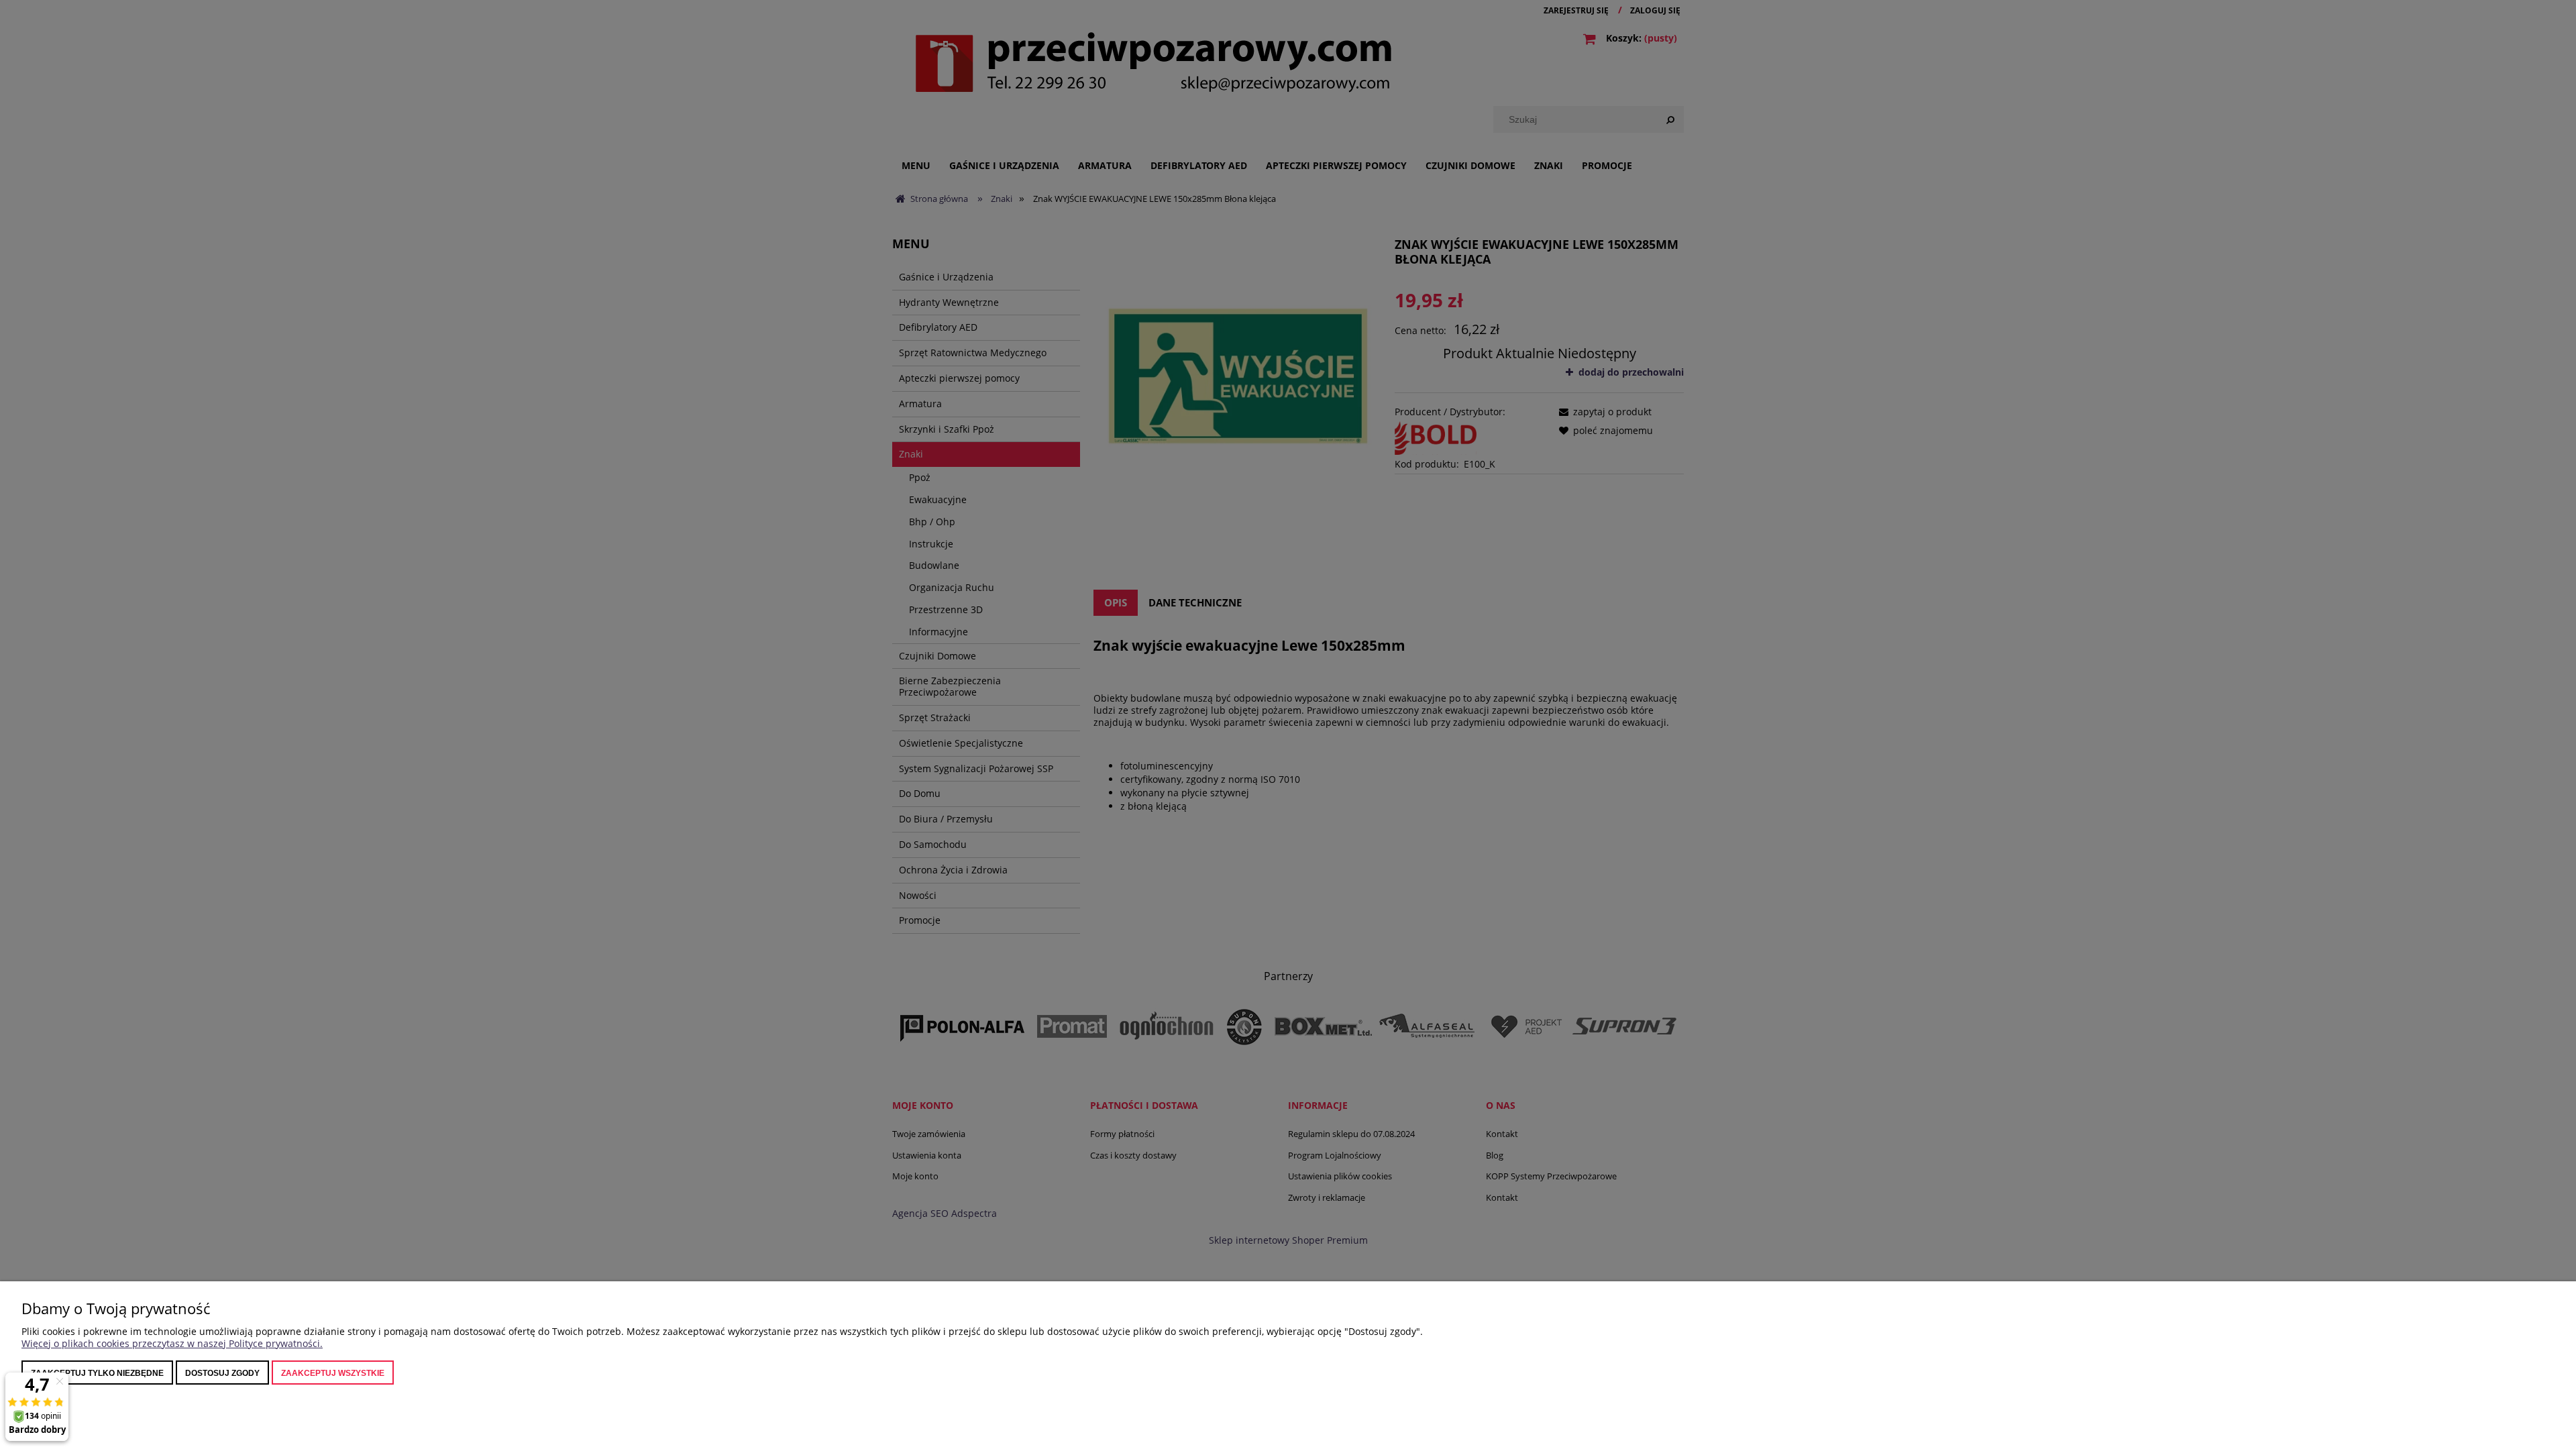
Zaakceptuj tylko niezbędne (97, 1373)
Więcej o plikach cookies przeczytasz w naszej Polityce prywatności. (172, 1343)
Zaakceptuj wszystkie (333, 1373)
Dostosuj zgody (222, 1373)
